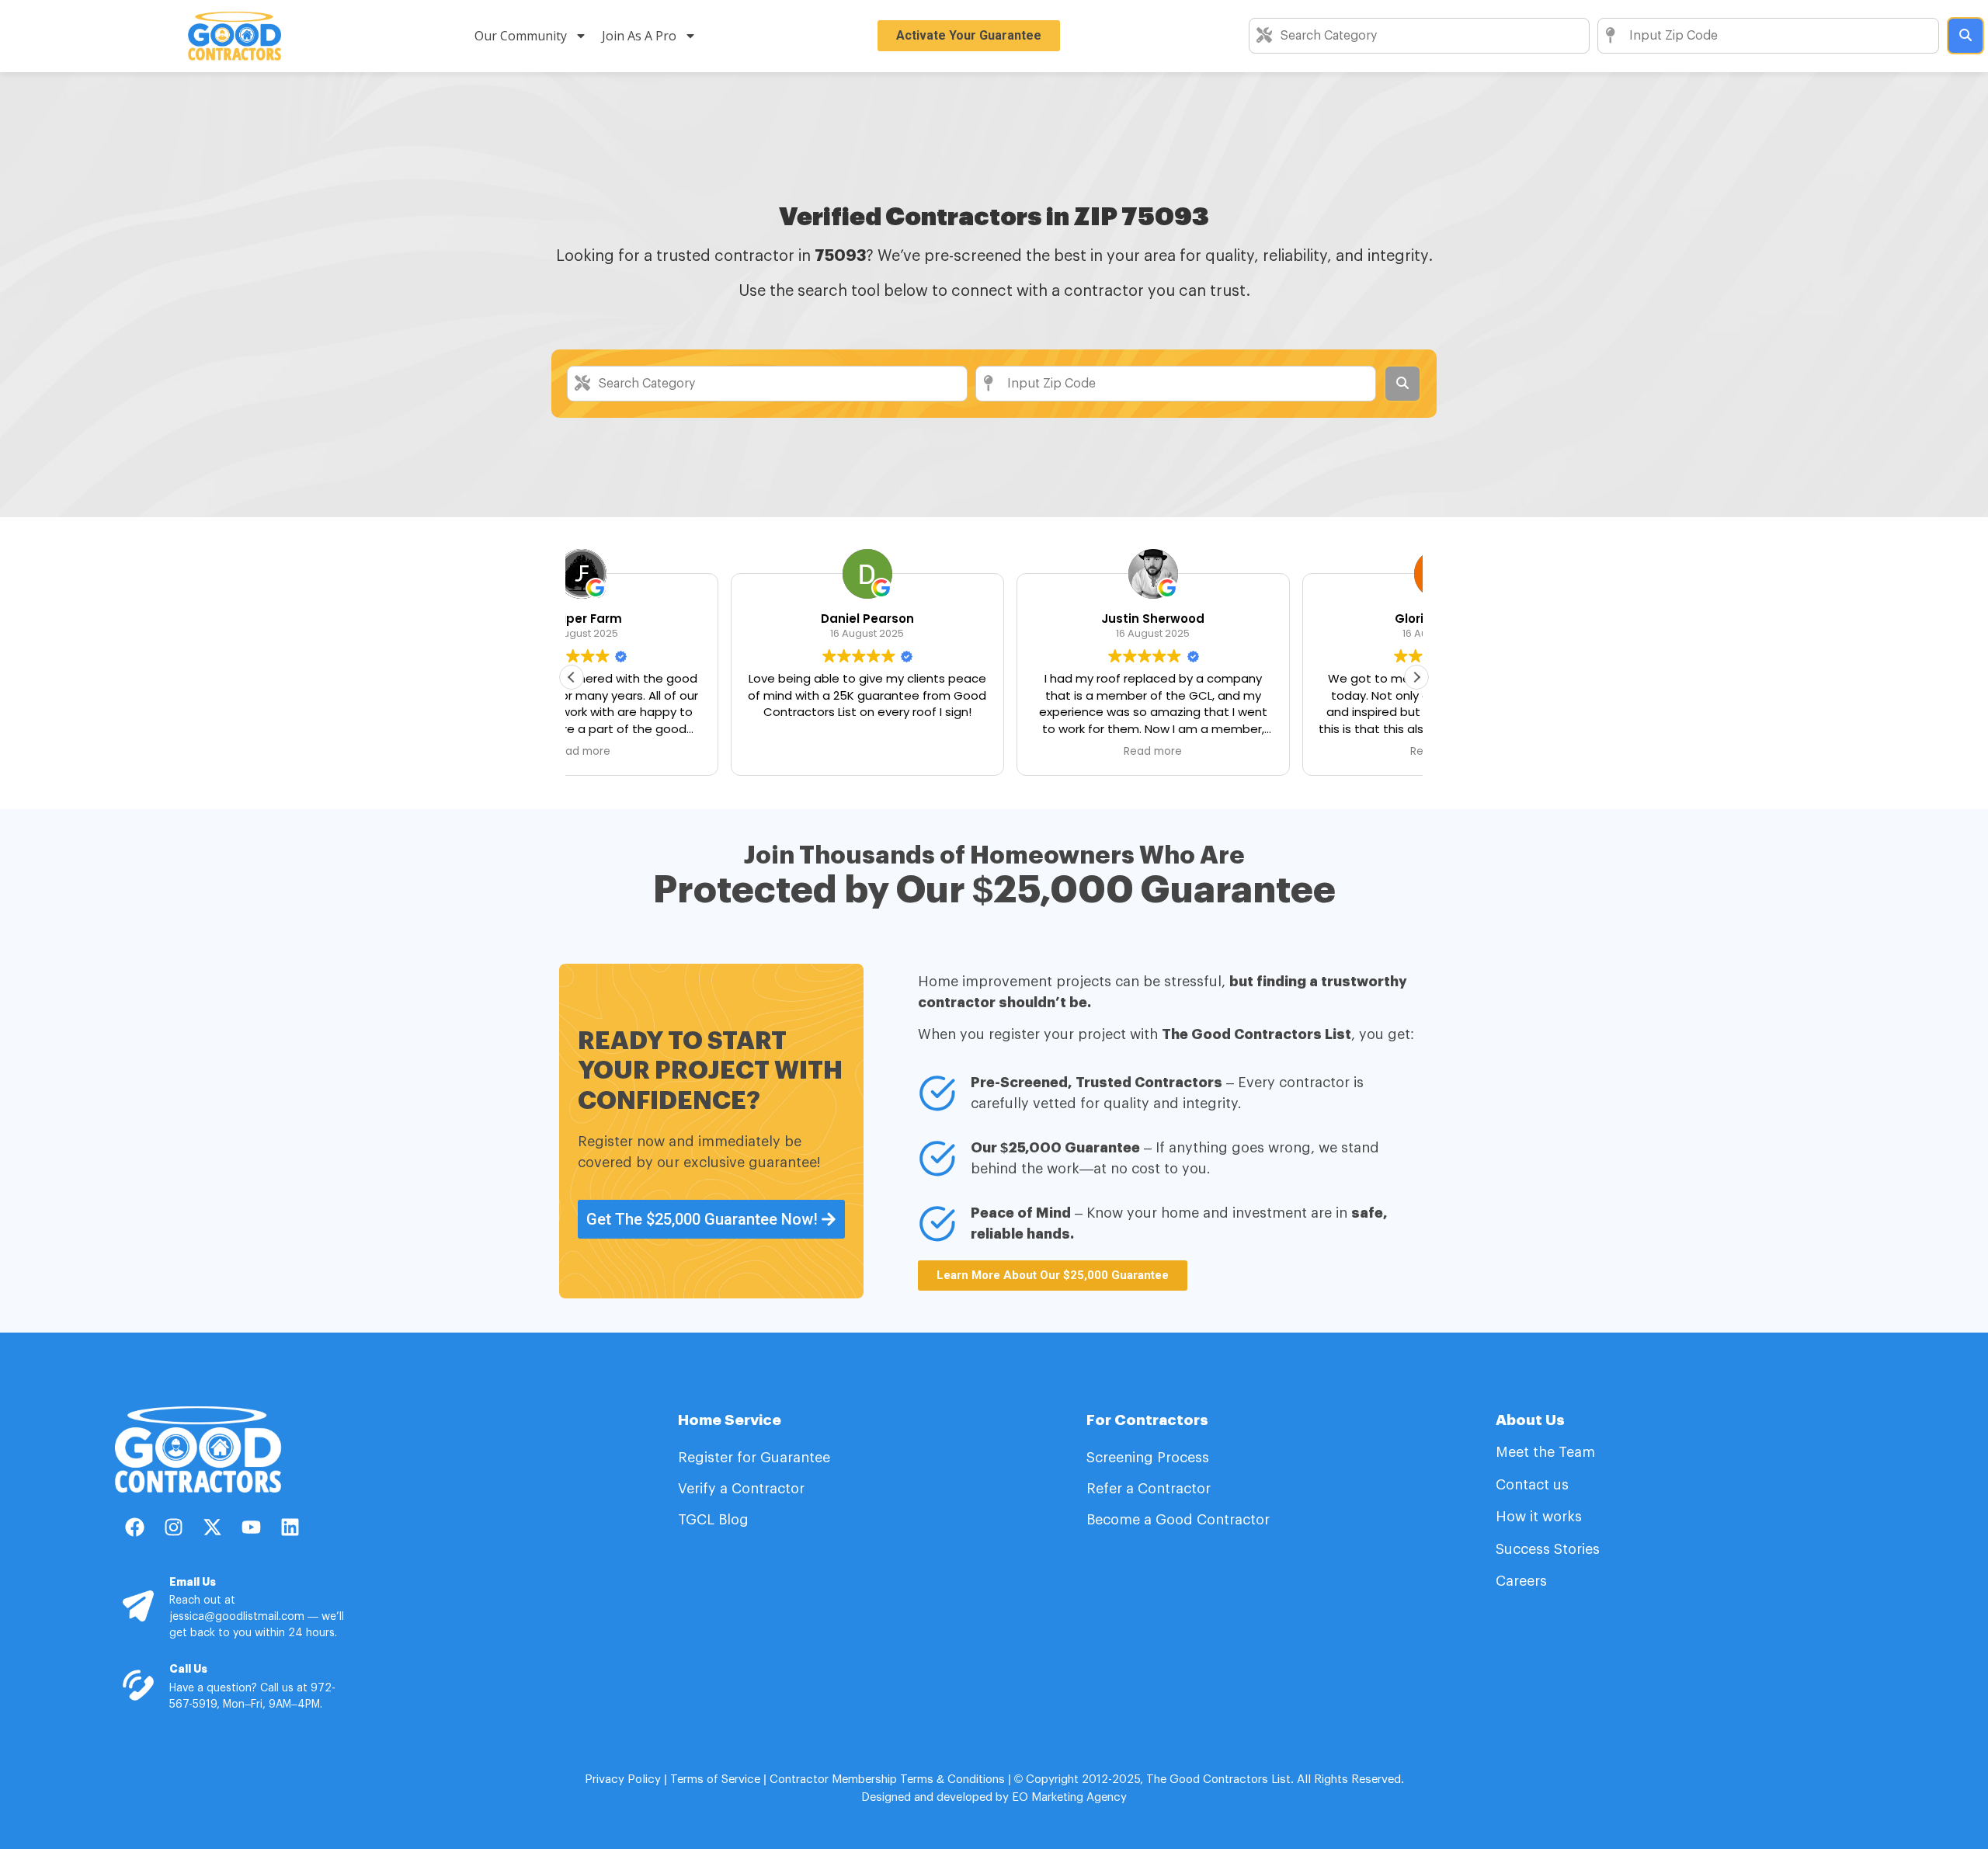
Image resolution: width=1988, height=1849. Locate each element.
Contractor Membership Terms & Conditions (887, 1779)
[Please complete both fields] (1965, 36)
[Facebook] (134, 1528)
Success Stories (1548, 1549)
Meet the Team (1547, 1452)
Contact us (1532, 1485)
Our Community (521, 36)
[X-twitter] (212, 1528)
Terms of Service (715, 1779)
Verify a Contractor (741, 1489)
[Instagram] (173, 1528)
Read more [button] (994, 752)
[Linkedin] (290, 1528)
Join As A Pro (639, 36)
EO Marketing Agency (1068, 1797)
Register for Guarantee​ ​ (756, 1458)
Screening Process (1150, 1458)
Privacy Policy (623, 1779)
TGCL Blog (713, 1520)
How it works (1539, 1517)
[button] (1416, 677)
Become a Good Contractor (1178, 1520)
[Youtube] (251, 1528)
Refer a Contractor (1150, 1489)
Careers (1521, 1581)
